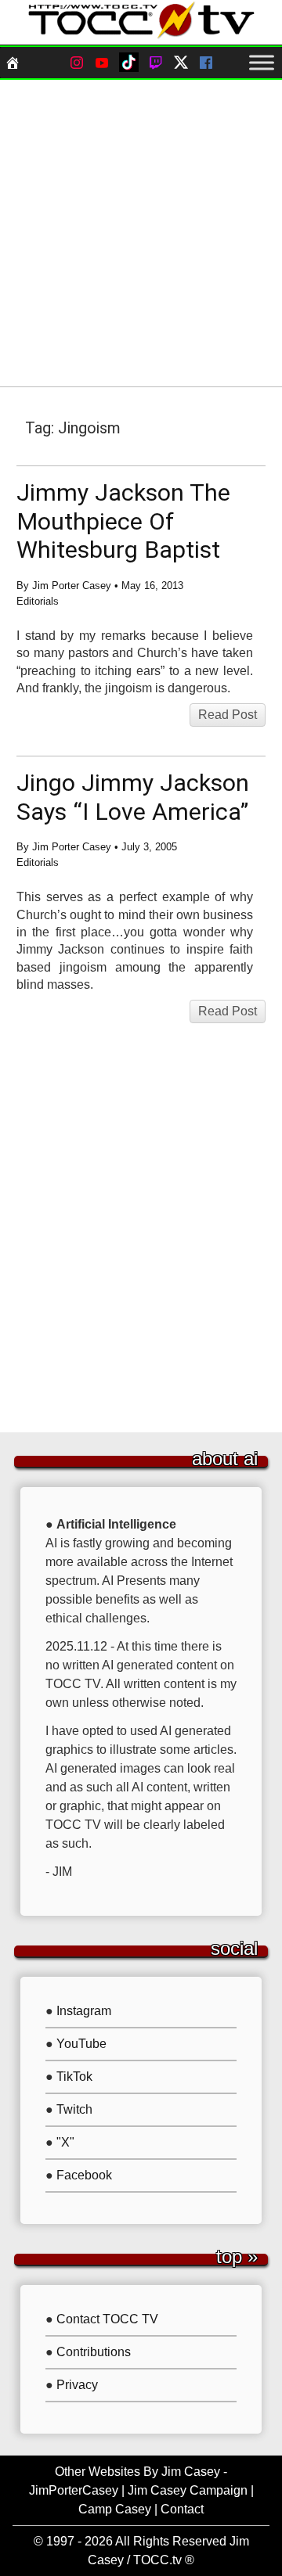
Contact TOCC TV (107, 2319)
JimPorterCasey (74, 2490)
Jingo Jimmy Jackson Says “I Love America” (133, 797)
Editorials (38, 601)
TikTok (74, 2077)
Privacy (77, 2385)
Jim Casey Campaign (188, 2490)
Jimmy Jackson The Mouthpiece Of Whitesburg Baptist (123, 521)
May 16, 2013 (152, 586)
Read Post (228, 715)
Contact (182, 2509)
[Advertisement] (141, 233)
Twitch (74, 2109)
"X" (65, 2142)
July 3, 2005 (149, 847)
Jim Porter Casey (72, 586)
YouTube (81, 2044)
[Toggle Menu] (262, 62)
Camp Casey (115, 2509)
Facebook (84, 2175)
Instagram (84, 2011)
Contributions (94, 2352)
